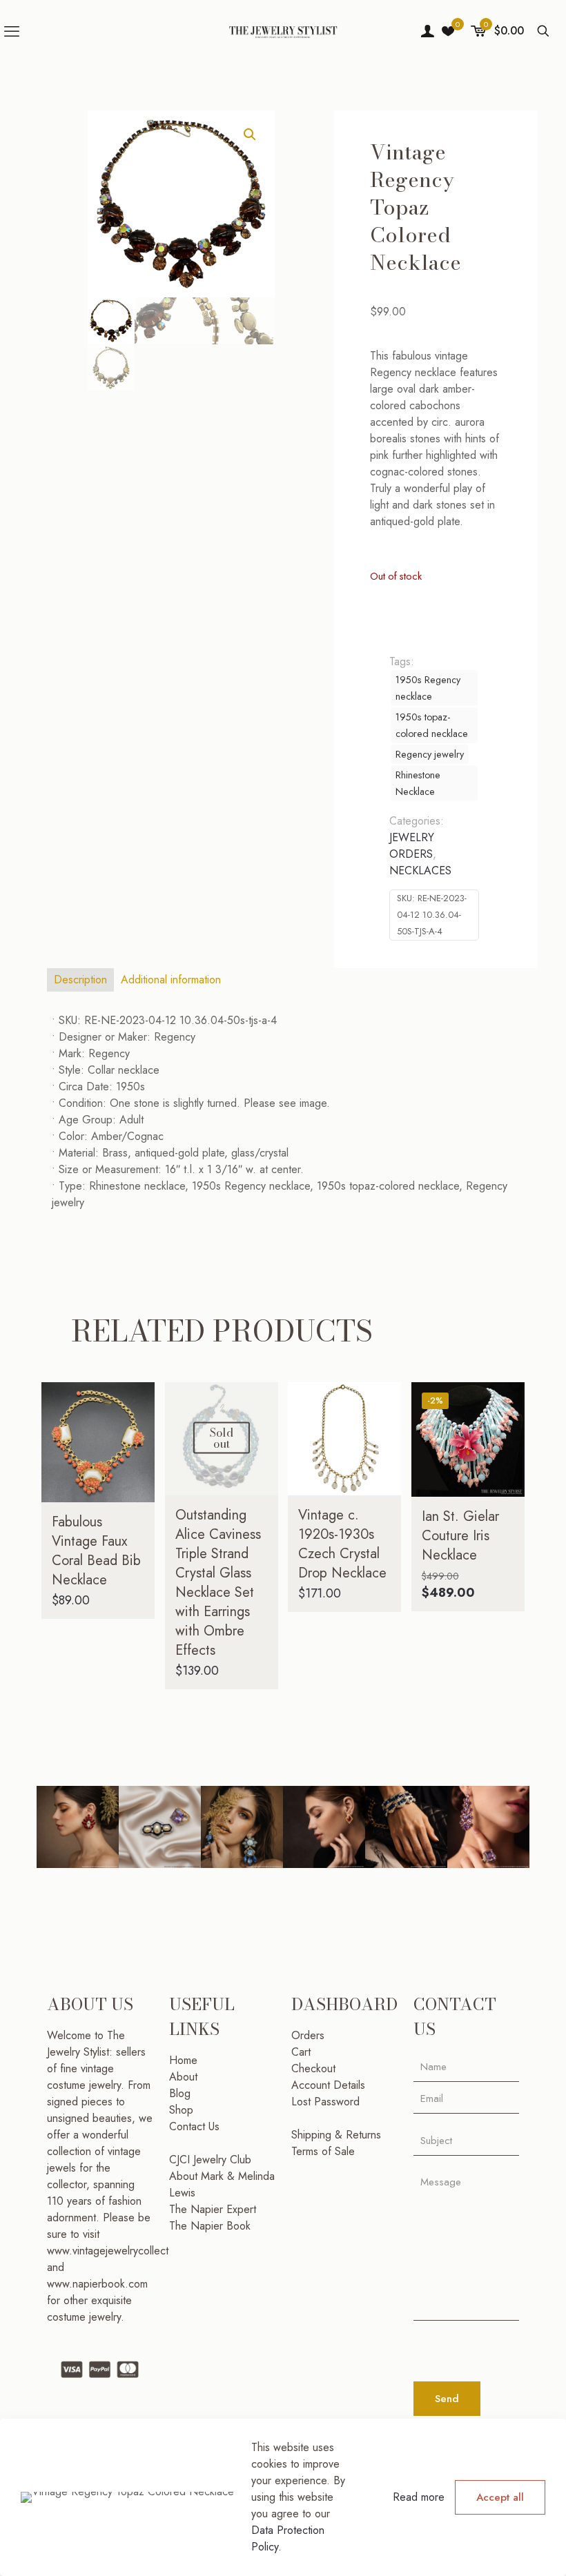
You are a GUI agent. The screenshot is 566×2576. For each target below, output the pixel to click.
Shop (181, 2110)
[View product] (135, 1431)
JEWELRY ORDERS (412, 846)
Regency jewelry (430, 754)
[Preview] (135, 1491)
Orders (308, 2035)
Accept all (500, 2497)
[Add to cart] (135, 1402)
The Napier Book (210, 2226)
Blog (180, 2093)
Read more (419, 2497)
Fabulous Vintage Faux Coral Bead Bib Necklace (96, 1551)
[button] (251, 135)
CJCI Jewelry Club (210, 2160)
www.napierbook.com (97, 2284)
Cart (301, 2052)
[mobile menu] (12, 31)
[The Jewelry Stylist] (283, 31)
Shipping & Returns (336, 2135)
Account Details (328, 2085)
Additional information (171, 980)
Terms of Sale (323, 2151)
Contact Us (194, 2126)
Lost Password (325, 2102)
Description (80, 980)
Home (183, 2060)
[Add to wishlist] (135, 1461)
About (183, 2077)
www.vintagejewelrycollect (108, 2251)
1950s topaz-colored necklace (432, 725)
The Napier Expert (213, 2209)
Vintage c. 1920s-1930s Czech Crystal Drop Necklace (342, 1544)
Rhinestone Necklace (418, 783)
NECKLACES (420, 871)
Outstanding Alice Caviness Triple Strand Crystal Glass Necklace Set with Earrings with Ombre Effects (218, 1583)
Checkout (313, 2068)
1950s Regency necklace (428, 688)
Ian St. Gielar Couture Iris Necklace (460, 1536)
